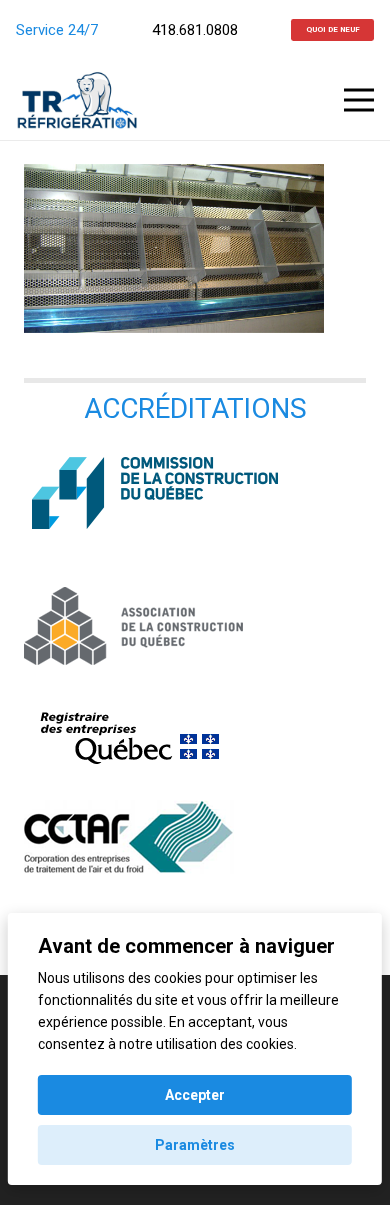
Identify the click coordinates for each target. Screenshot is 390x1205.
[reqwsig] (195, 735)
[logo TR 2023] (77, 100)
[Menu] (359, 100)
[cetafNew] (195, 837)
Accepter (195, 1095)
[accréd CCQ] (195, 491)
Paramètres (195, 1145)
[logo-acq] (195, 626)
